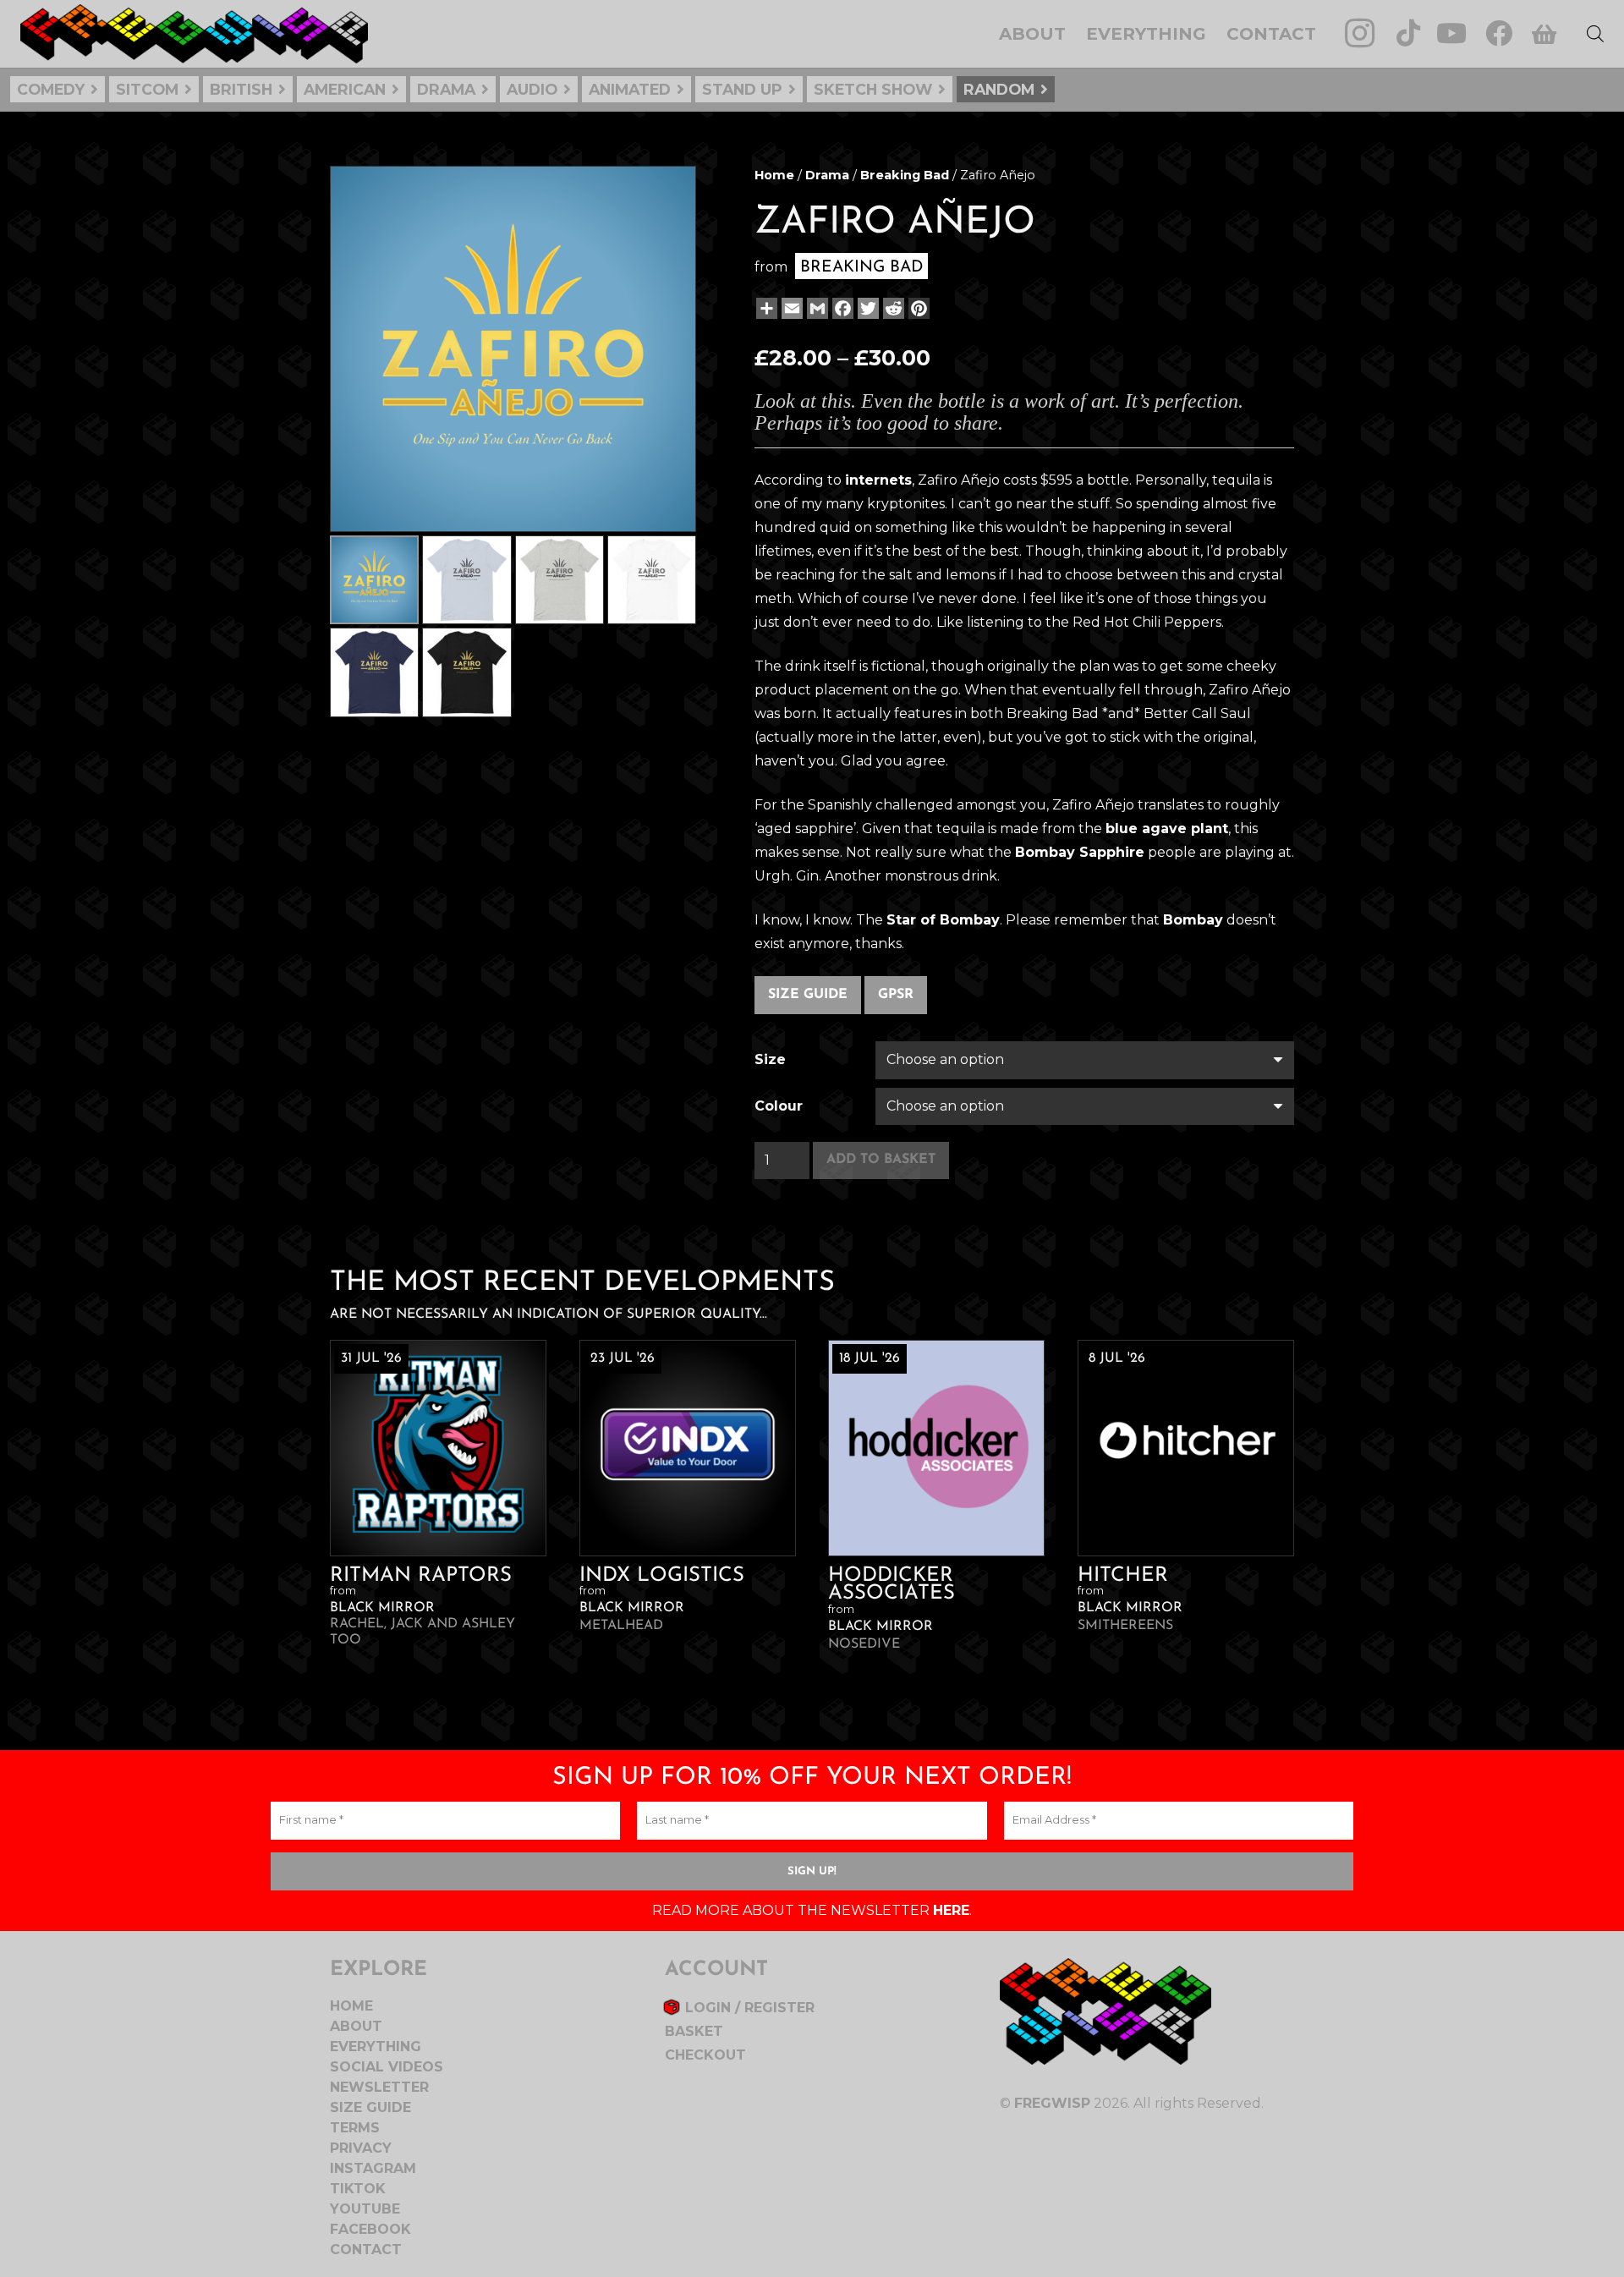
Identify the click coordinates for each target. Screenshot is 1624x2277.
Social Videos (387, 2067)
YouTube (365, 2209)
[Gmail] (816, 308)
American (345, 89)
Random (999, 89)
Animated (630, 89)
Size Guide (808, 995)
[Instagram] (1360, 33)
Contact (366, 2250)
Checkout (705, 2055)
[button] (669, 193)
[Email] (790, 308)
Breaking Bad (905, 175)
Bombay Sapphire (1080, 852)
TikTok (358, 2189)
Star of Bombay (943, 920)
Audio (532, 89)
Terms (355, 2128)
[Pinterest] (917, 308)
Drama (446, 89)
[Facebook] (1499, 33)
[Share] (765, 308)
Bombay (1193, 920)
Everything (376, 2047)
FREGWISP (1052, 2103)
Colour (779, 1106)
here (951, 1910)
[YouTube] (1451, 33)
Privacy (361, 2148)
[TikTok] (1408, 33)
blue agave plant (1167, 828)
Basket (694, 2031)
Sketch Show (873, 89)
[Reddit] (892, 308)
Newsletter (379, 2087)
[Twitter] (867, 308)
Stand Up (742, 89)
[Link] (194, 34)
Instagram (373, 2168)
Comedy (51, 89)
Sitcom (147, 89)
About (356, 2026)
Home (774, 175)
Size (770, 1059)
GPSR (896, 995)
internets (878, 480)
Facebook (370, 2229)
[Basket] (1543, 34)
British (241, 89)
